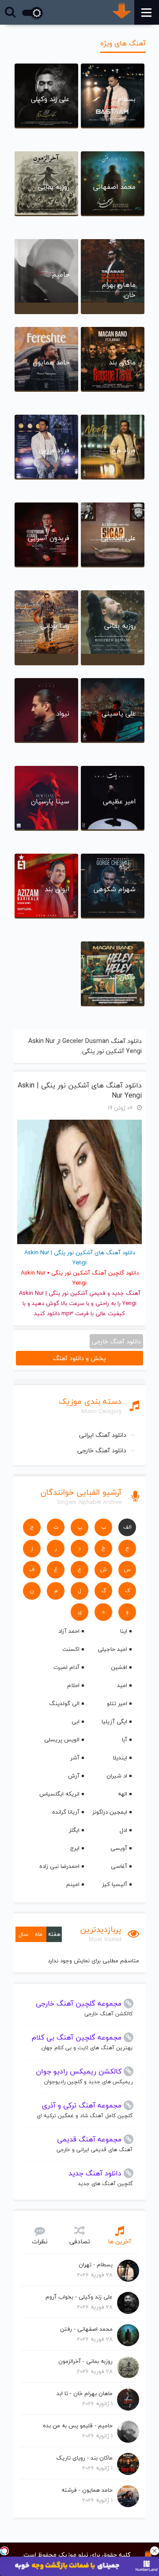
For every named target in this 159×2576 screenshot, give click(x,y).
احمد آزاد (69, 1631)
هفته (54, 1934)
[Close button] (155, 2551)
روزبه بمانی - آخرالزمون (85, 2361)
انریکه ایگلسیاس (59, 1794)
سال (23, 1934)
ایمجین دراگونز (110, 1812)
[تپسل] (4, 2551)
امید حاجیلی (112, 1649)
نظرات (40, 2241)
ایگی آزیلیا (114, 1721)
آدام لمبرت (66, 1667)
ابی (76, 1721)
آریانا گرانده (66, 1812)
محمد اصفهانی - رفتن (86, 2329)
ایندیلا (120, 1758)
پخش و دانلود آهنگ (79, 1358)
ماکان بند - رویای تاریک (84, 2458)
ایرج (75, 1848)
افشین (119, 1667)
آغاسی (119, 1866)
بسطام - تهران (96, 2265)
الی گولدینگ (64, 1703)
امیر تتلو (117, 1703)
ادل (123, 1830)
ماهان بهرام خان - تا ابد (85, 2393)
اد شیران (117, 1776)
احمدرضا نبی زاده (59, 1866)
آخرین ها (119, 2241)
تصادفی (80, 2241)
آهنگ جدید (126, 1293)
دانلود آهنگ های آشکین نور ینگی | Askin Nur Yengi (80, 1091)
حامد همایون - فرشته (87, 2490)
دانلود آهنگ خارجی (102, 1450)
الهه (123, 1794)
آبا (125, 1740)
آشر (75, 1758)
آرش (74, 1776)
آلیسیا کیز (115, 1884)
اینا (124, 1631)
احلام (73, 1685)
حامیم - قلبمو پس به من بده (78, 2426)
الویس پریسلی (62, 1740)
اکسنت (71, 1649)
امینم (73, 1884)
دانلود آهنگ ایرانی (103, 1435)
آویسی (119, 1848)
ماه (39, 1934)
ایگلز (74, 1830)
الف (127, 1527)
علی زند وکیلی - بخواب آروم (79, 2297)
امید (122, 1685)
